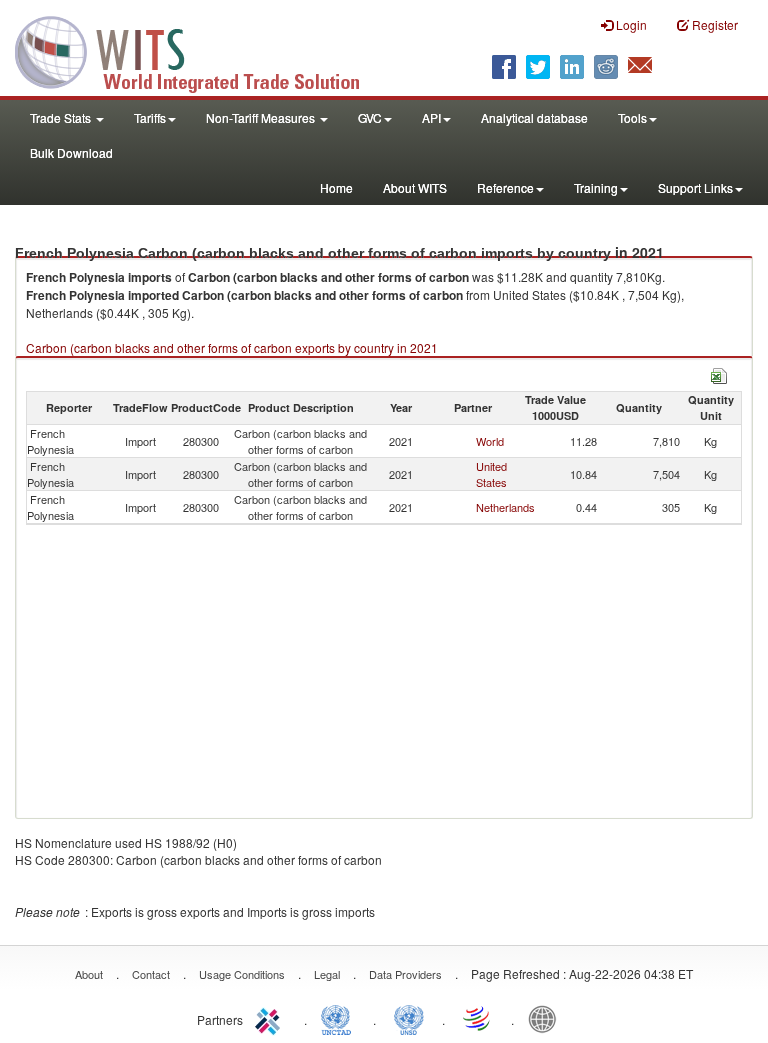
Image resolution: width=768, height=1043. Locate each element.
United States (491, 474)
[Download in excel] (719, 373)
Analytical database (534, 117)
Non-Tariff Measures (262, 117)
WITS (200, 50)
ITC (271, 1018)
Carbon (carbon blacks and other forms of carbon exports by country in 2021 (232, 347)
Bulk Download (71, 152)
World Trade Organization (478, 1018)
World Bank (547, 1018)
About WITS (415, 187)
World (490, 441)
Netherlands (505, 507)
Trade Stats (62, 117)
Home (336, 187)
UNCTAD (340, 1018)
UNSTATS (409, 1018)
